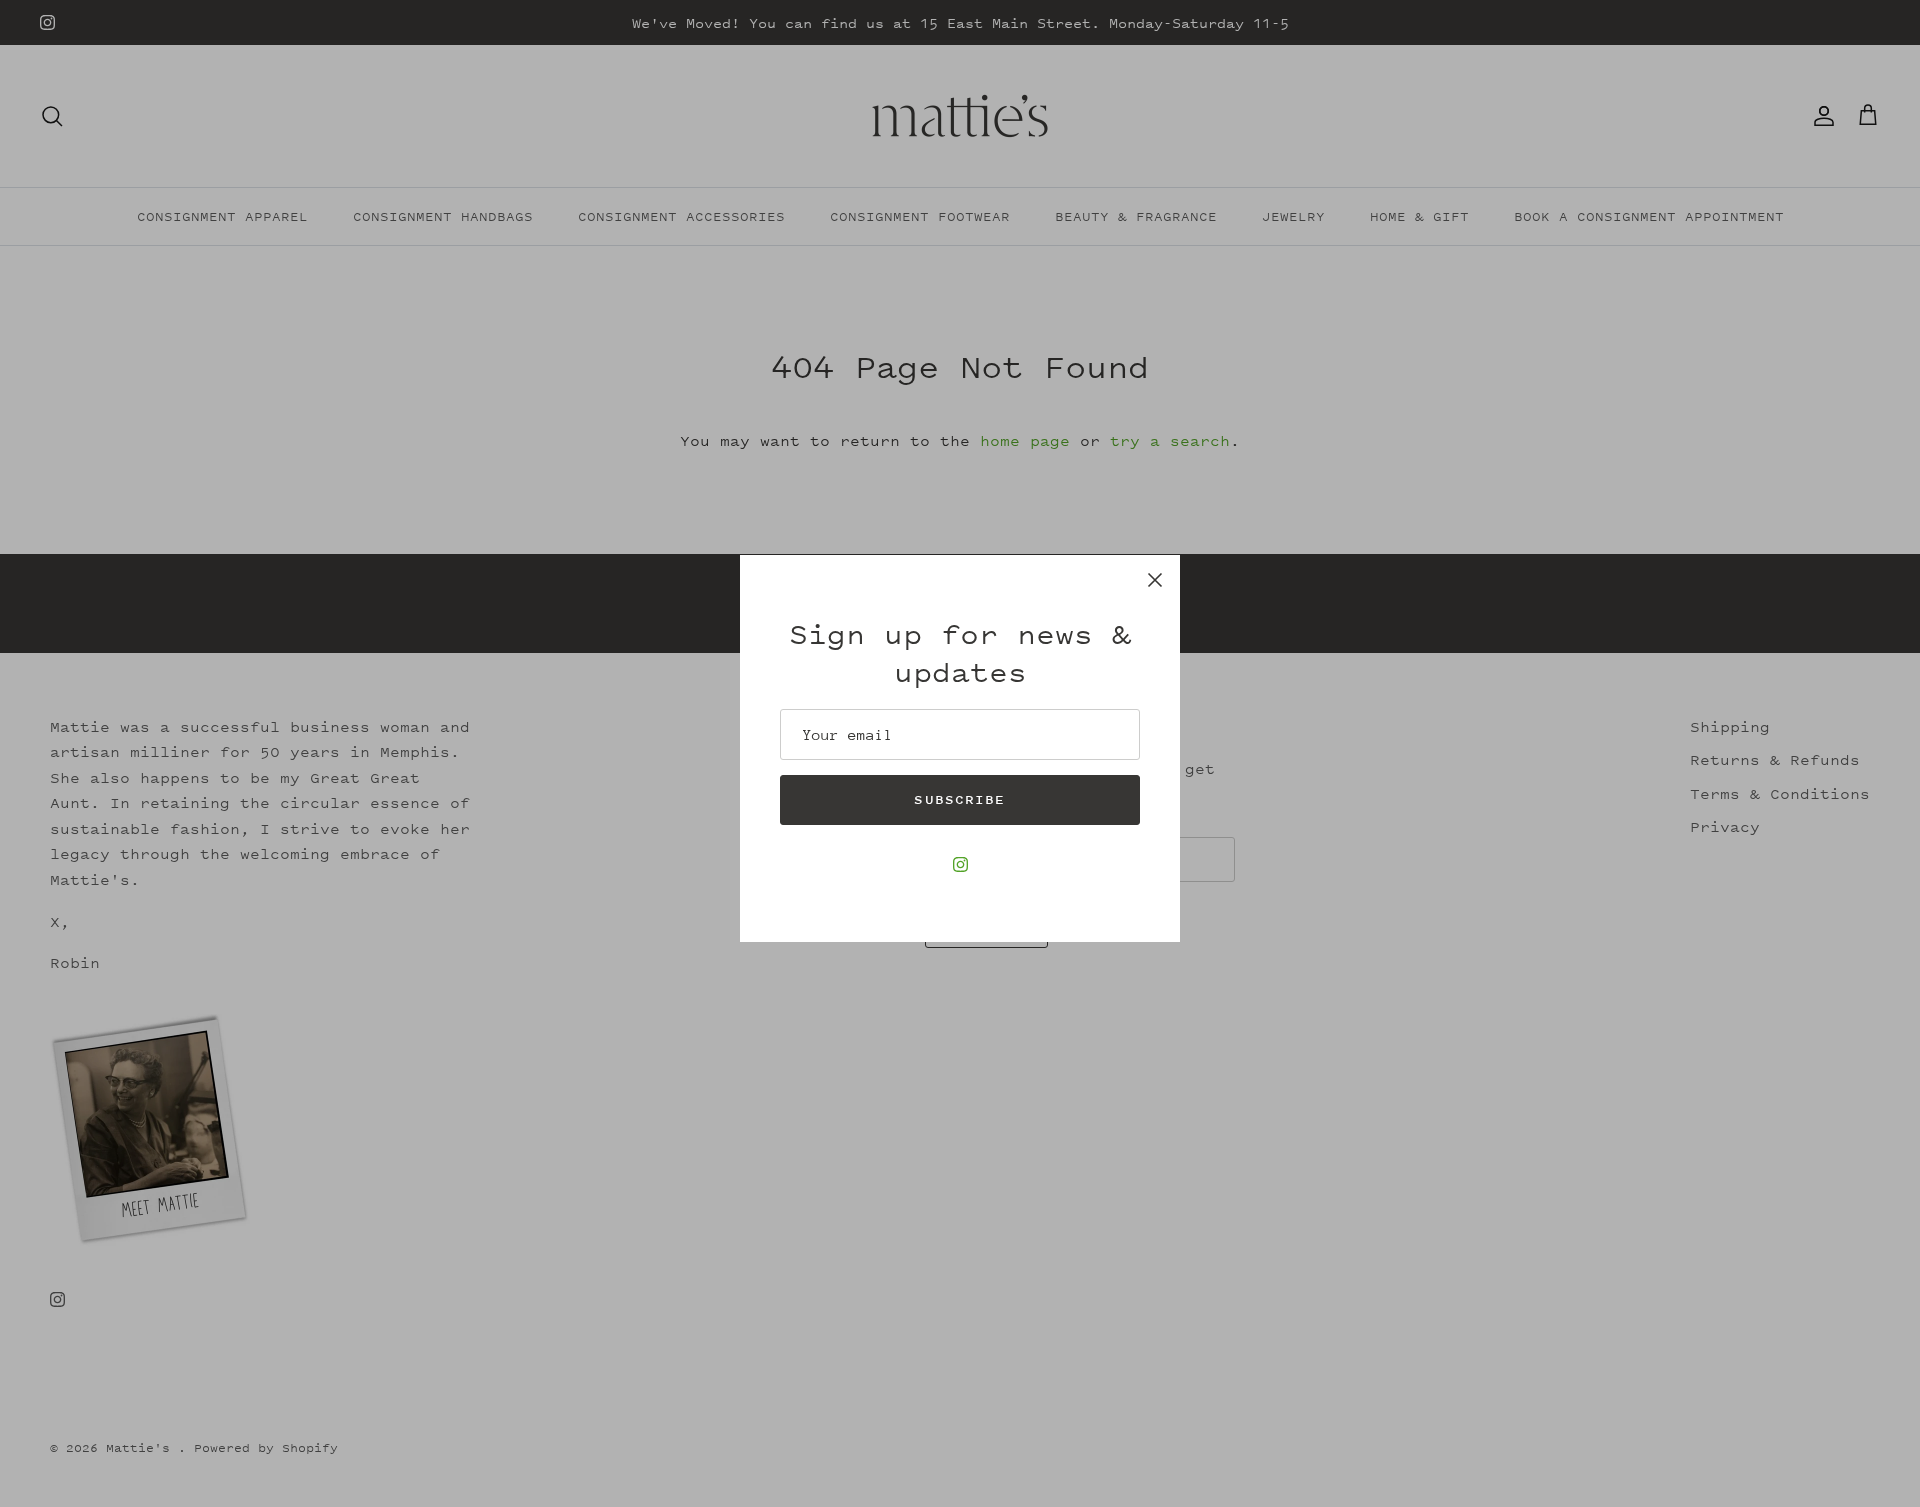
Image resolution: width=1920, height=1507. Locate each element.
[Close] (1155, 580)
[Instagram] (960, 864)
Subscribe (959, 799)
